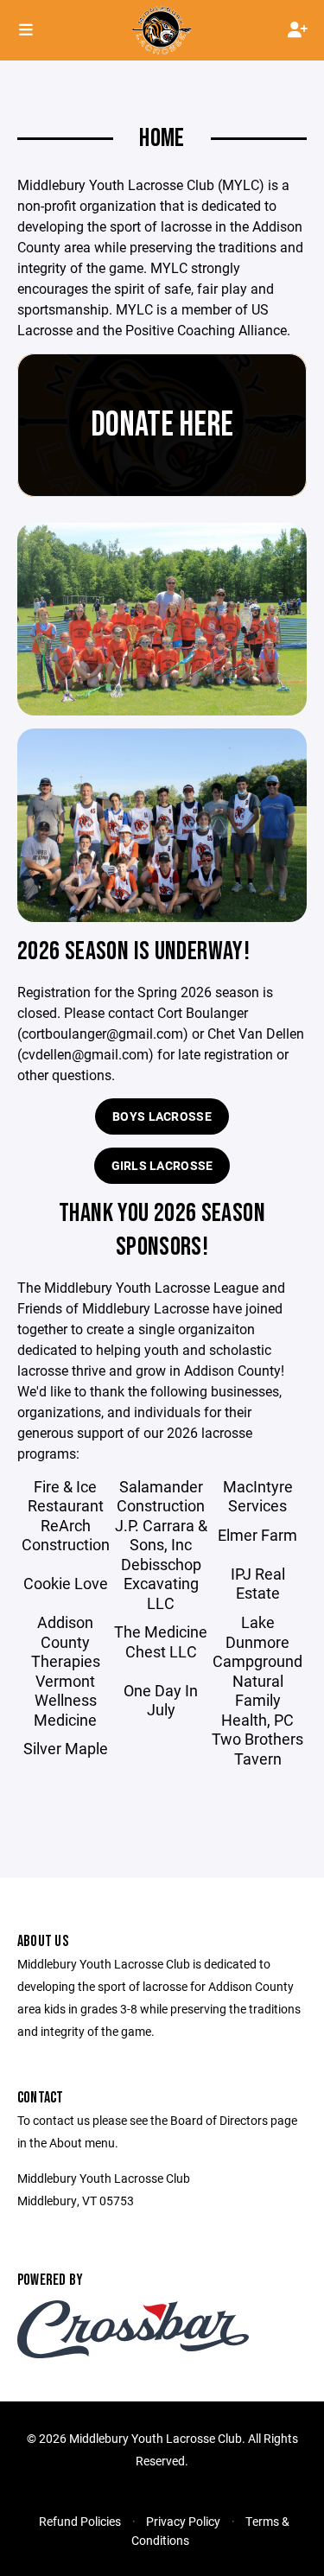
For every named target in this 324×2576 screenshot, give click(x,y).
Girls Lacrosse (162, 1165)
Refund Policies (80, 2521)
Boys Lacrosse (162, 1116)
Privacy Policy (183, 2521)
